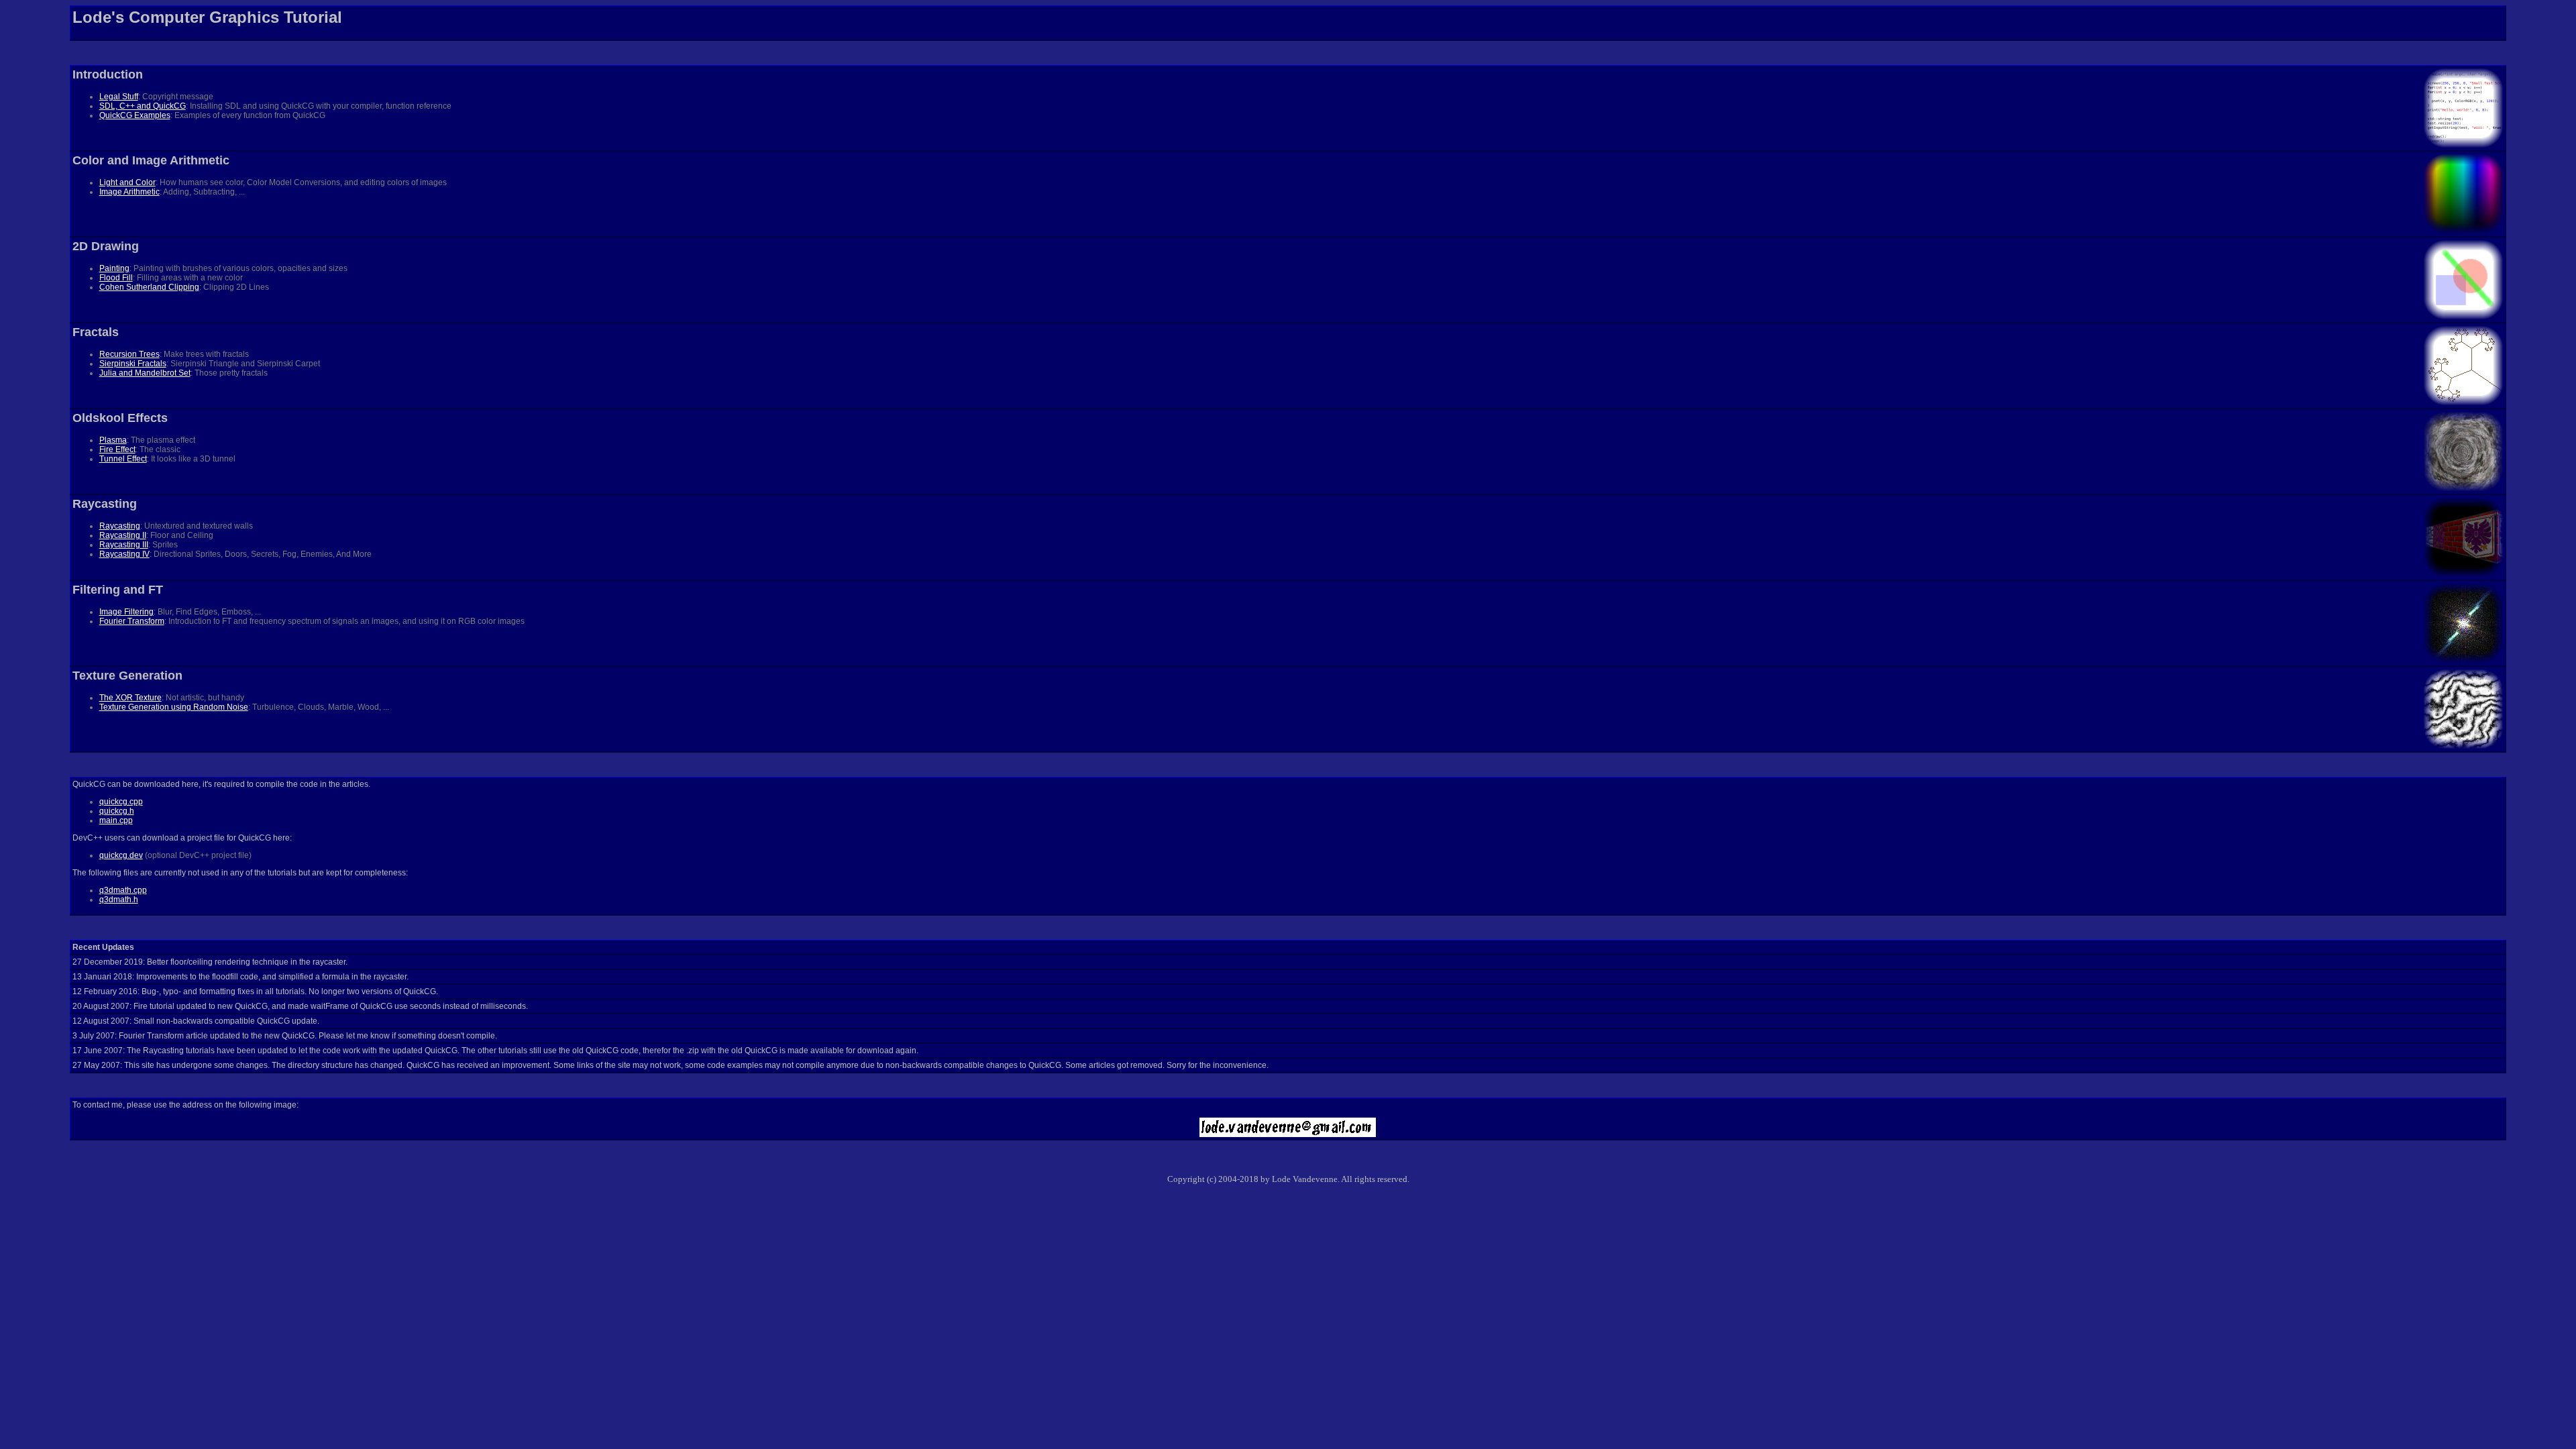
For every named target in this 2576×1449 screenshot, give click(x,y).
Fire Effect (117, 449)
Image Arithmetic (129, 192)
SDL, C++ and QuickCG (143, 106)
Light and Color (127, 182)
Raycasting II (123, 535)
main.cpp (116, 820)
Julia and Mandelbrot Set (145, 373)
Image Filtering (126, 612)
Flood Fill (116, 278)
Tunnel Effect (123, 459)
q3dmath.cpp (123, 890)
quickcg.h (117, 811)
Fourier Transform (132, 621)
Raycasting (120, 526)
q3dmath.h (119, 900)
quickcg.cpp (121, 802)
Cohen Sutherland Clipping (149, 287)
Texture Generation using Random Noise (174, 707)
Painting (114, 268)
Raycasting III (124, 545)
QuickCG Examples (135, 115)
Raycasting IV (124, 554)
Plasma (113, 440)
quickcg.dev (121, 855)
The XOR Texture (130, 698)
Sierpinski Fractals (133, 364)
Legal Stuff (119, 97)
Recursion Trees (129, 354)
